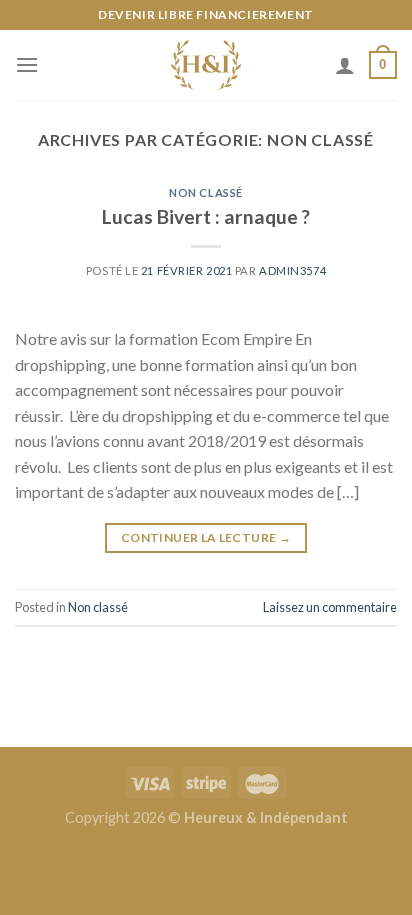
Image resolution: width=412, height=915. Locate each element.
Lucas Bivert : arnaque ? (206, 216)
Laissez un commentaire (330, 607)
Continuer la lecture (206, 537)
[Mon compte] (345, 65)
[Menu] (27, 64)
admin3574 (292, 270)
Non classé (206, 192)
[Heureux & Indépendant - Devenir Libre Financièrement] (206, 65)
